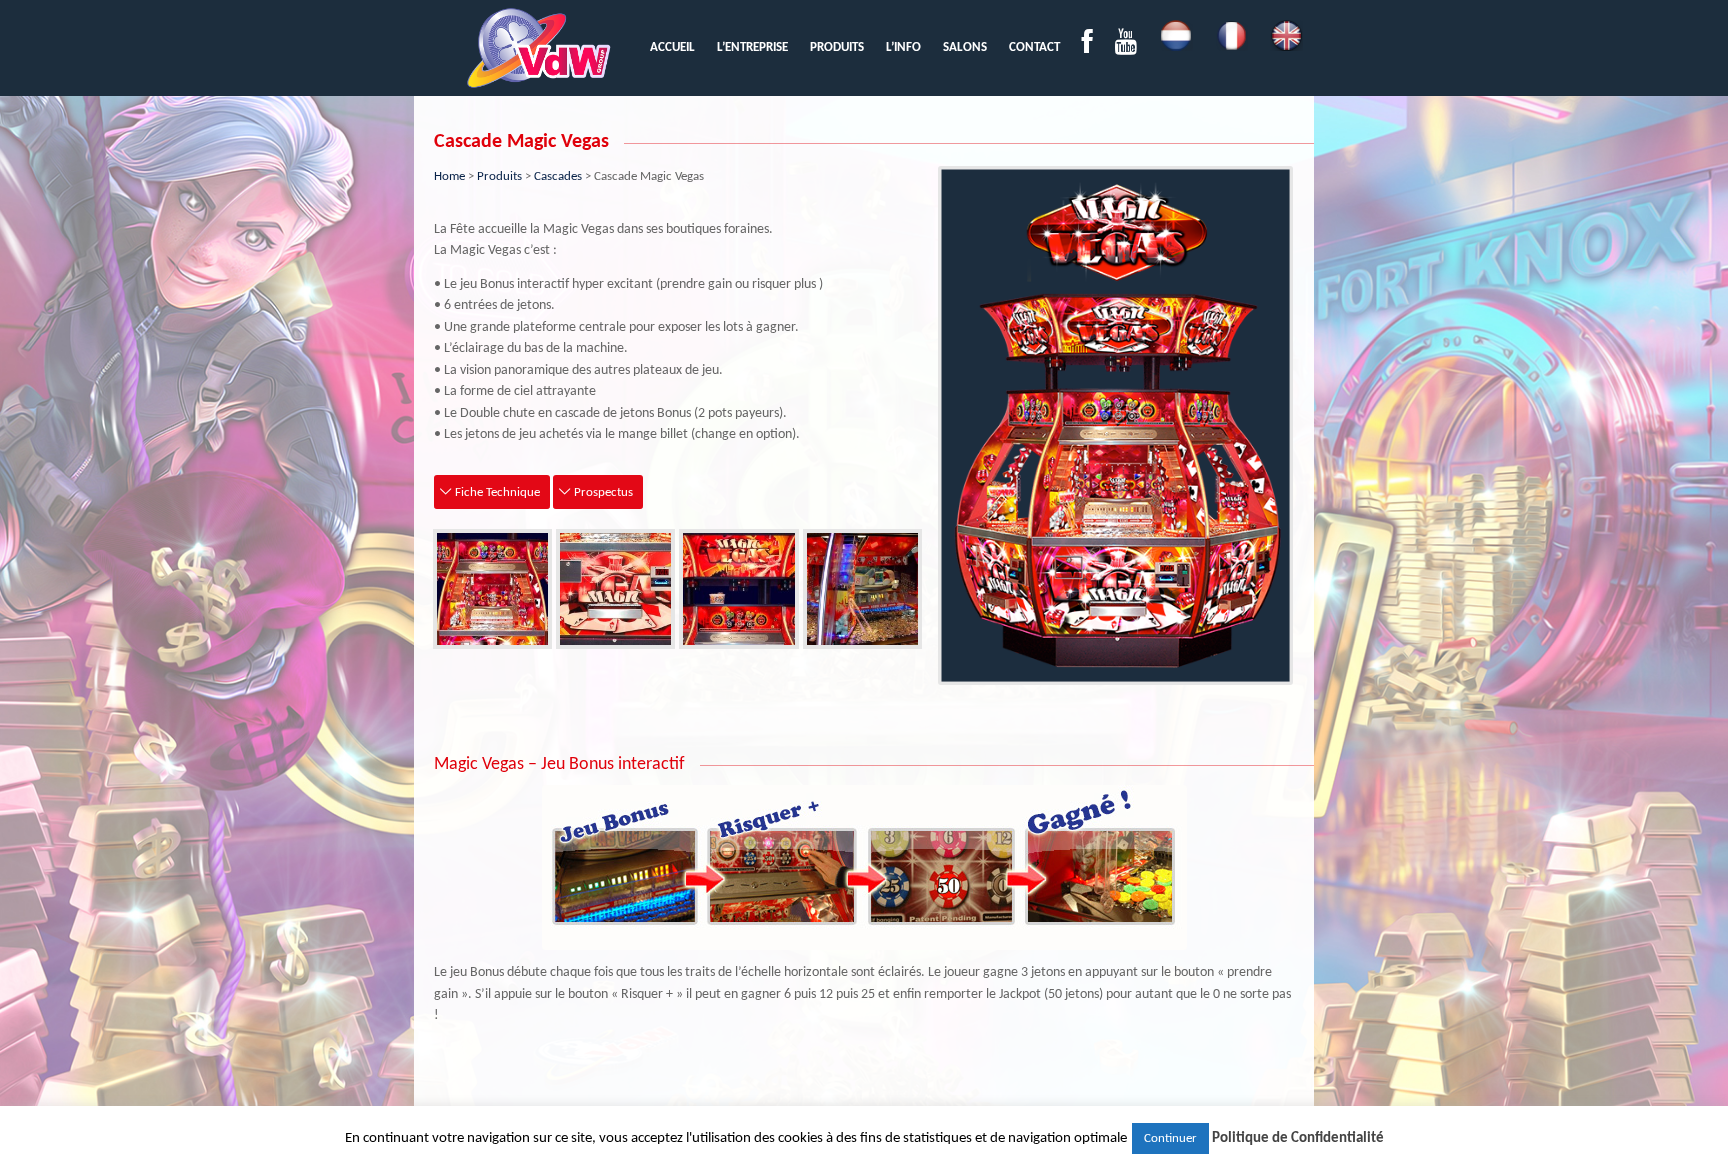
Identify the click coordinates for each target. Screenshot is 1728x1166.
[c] (738, 588)
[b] (615, 588)
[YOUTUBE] (1126, 47)
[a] (492, 588)
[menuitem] (672, 47)
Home (449, 176)
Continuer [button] (1170, 1138)
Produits (499, 176)
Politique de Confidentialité (1298, 1138)
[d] (862, 588)
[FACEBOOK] (1087, 47)
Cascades (558, 176)
